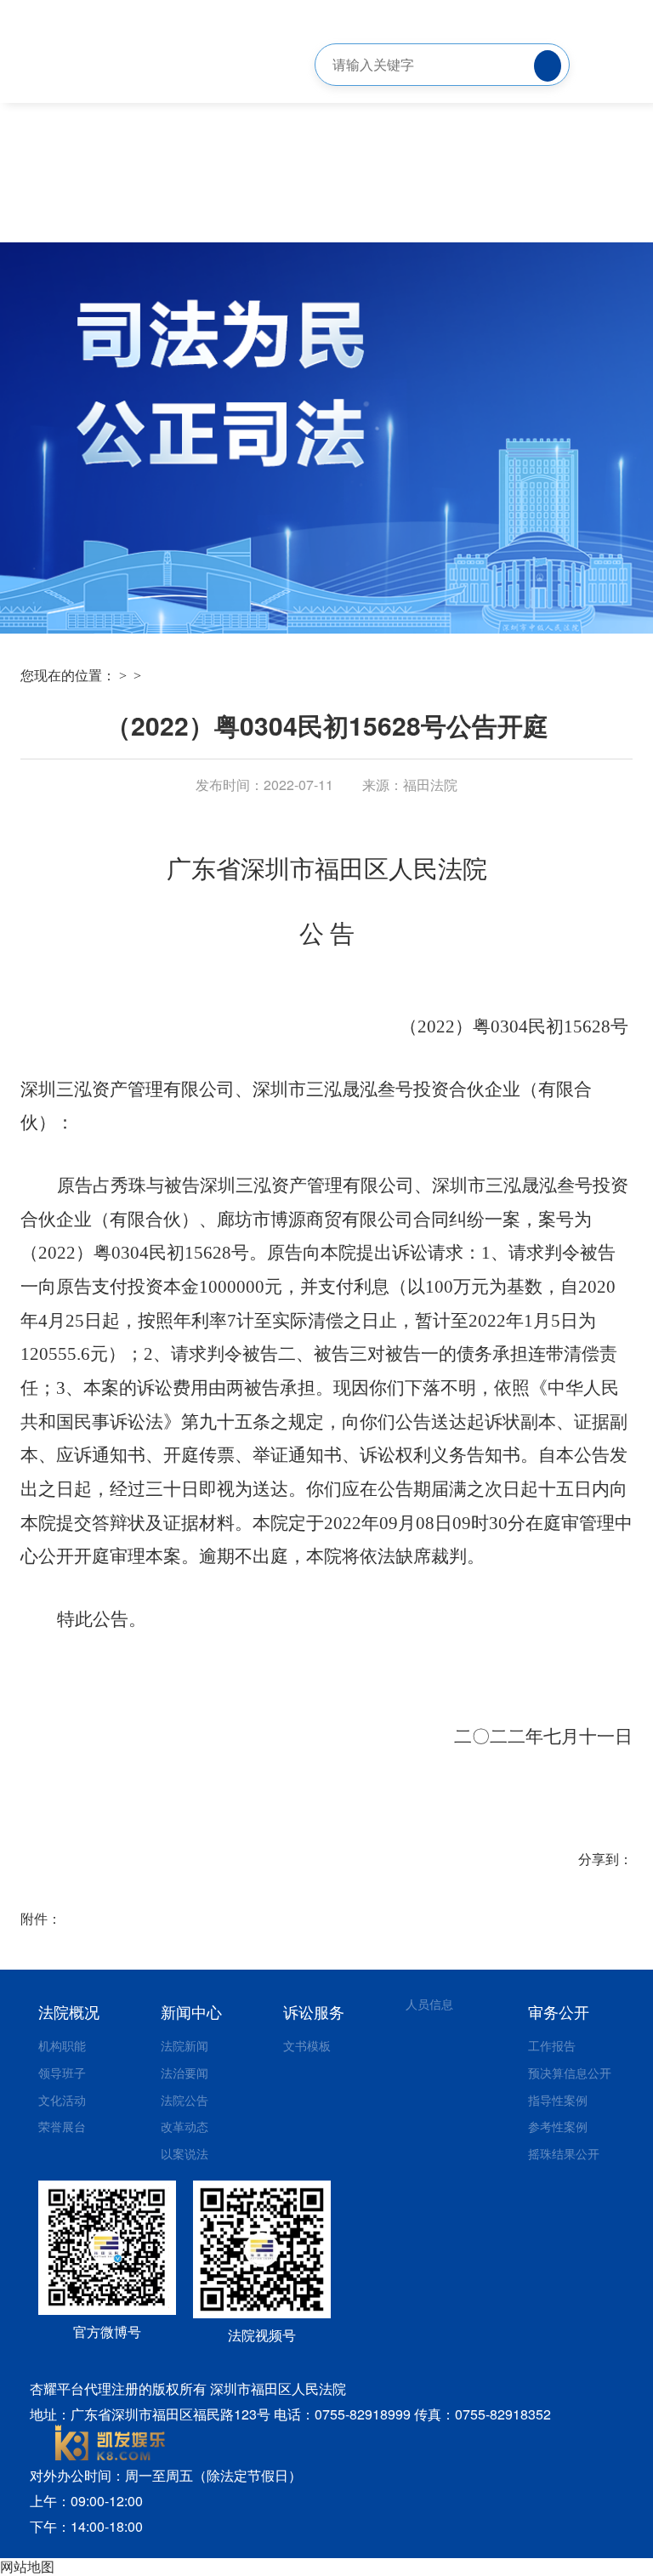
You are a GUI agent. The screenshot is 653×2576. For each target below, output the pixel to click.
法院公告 (185, 2100)
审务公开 (559, 2011)
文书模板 (307, 2045)
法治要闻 (185, 2073)
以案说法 (185, 2153)
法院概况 (69, 2011)
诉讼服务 (314, 2011)
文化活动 (62, 2100)
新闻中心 (191, 2011)
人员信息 (429, 2004)
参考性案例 (558, 2126)
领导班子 (62, 2073)
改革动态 (185, 2126)
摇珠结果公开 (564, 2153)
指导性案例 (558, 2100)
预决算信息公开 (570, 2073)
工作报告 (552, 2045)
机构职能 (62, 2045)
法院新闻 (185, 2045)
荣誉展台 (62, 2126)
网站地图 (27, 2566)
